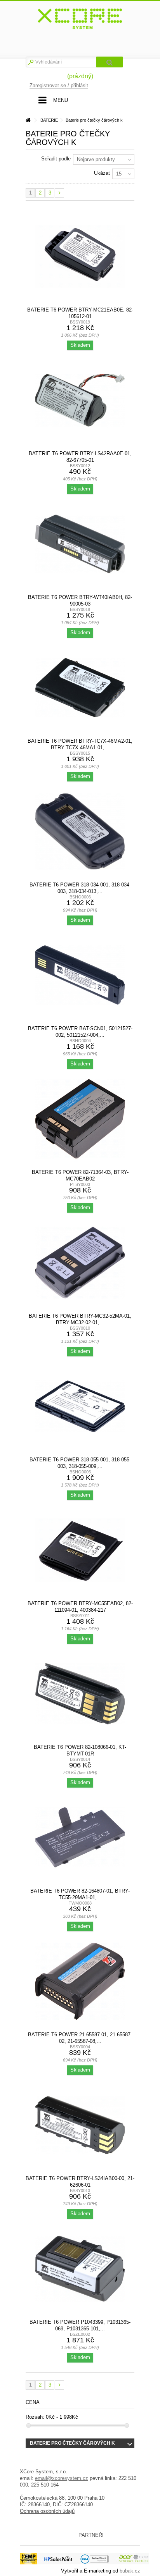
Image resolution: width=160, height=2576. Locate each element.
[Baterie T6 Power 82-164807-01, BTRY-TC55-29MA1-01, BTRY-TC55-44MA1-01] (80, 1838)
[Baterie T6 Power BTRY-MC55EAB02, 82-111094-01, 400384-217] (80, 1550)
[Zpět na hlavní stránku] (28, 120)
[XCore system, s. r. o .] (80, 19)
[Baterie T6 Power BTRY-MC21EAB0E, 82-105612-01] (80, 256)
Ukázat (102, 173)
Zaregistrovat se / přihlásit (59, 85)
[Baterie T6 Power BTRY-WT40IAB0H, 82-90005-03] (80, 544)
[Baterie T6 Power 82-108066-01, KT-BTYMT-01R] (80, 1694)
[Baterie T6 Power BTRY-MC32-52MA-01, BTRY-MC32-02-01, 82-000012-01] (80, 1263)
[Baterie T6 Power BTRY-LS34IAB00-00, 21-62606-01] (80, 2125)
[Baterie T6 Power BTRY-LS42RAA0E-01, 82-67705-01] (80, 400)
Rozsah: (35, 2417)
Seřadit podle (56, 159)
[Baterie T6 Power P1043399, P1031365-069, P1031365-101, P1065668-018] (80, 2269)
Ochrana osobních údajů (47, 2511)
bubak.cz (130, 2571)
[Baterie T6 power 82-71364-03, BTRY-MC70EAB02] (80, 1119)
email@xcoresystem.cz (62, 2478)
